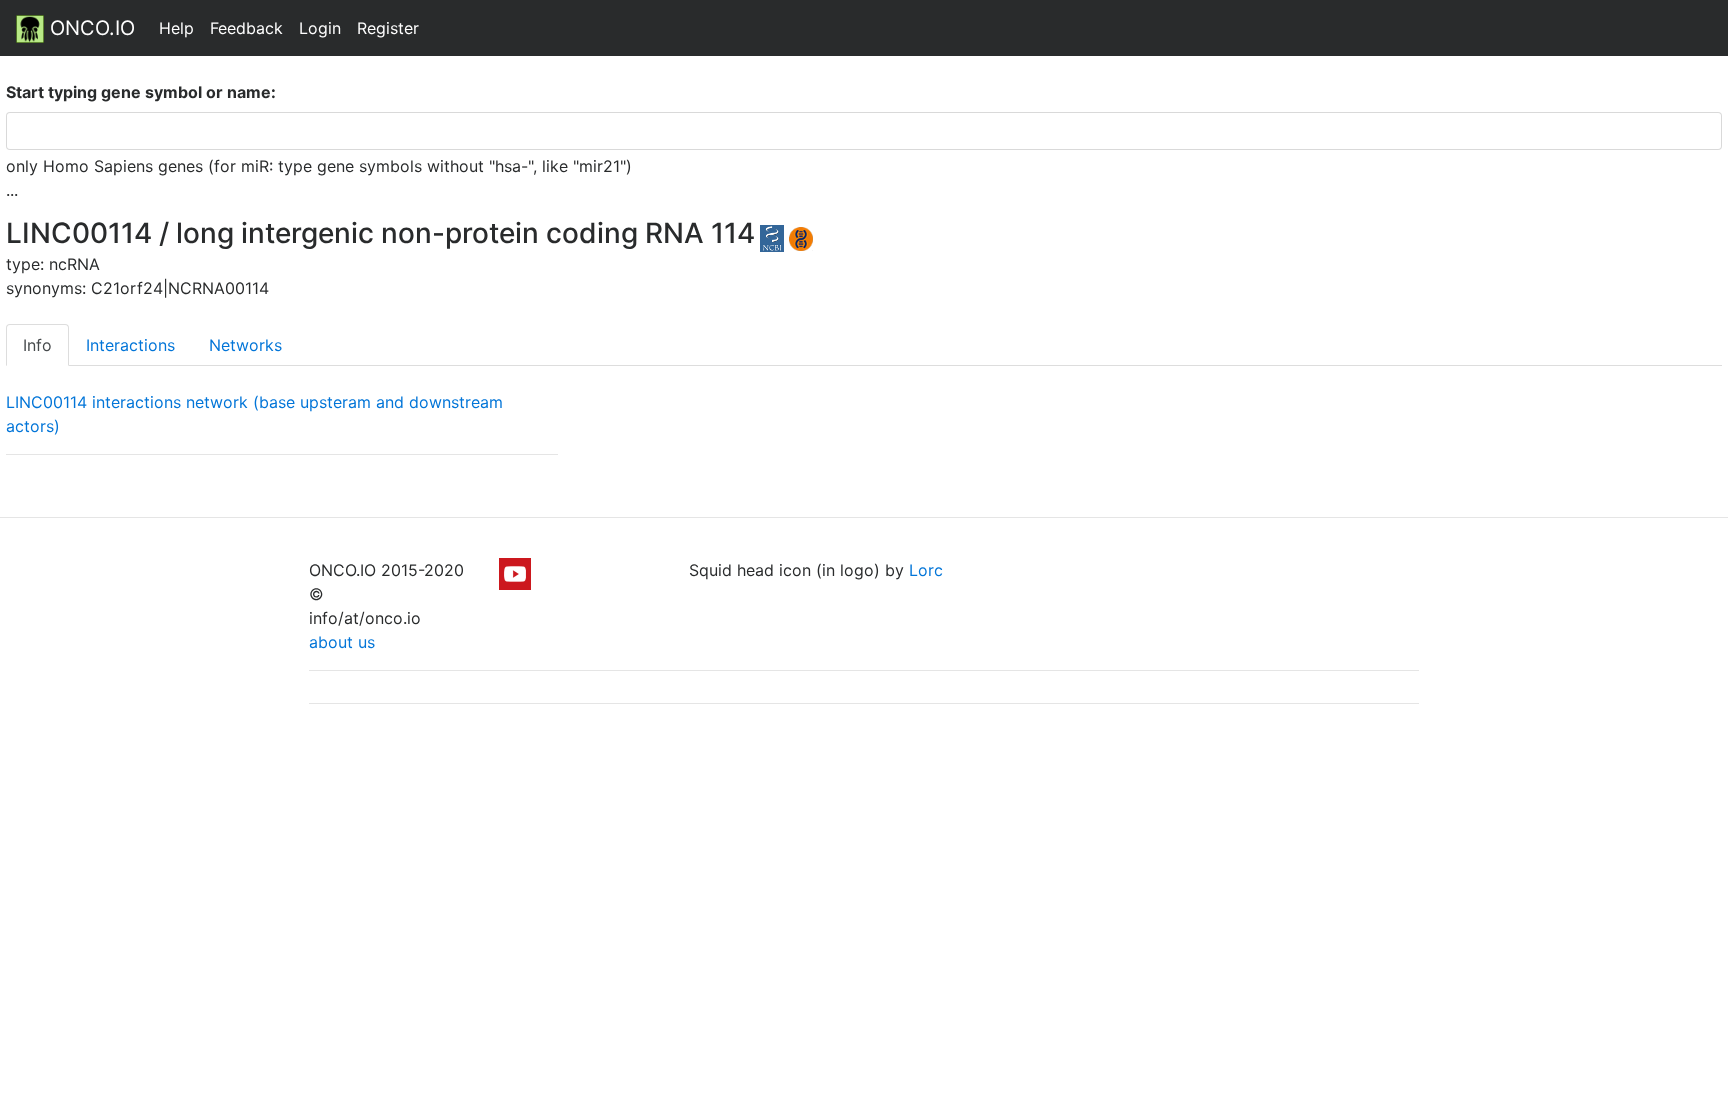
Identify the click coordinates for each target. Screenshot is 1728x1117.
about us (342, 642)
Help (176, 28)
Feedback (246, 28)
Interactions (130, 345)
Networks (245, 345)
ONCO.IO (89, 28)
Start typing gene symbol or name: (141, 92)
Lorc (926, 570)
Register (388, 28)
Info (37, 345)
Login (320, 28)
